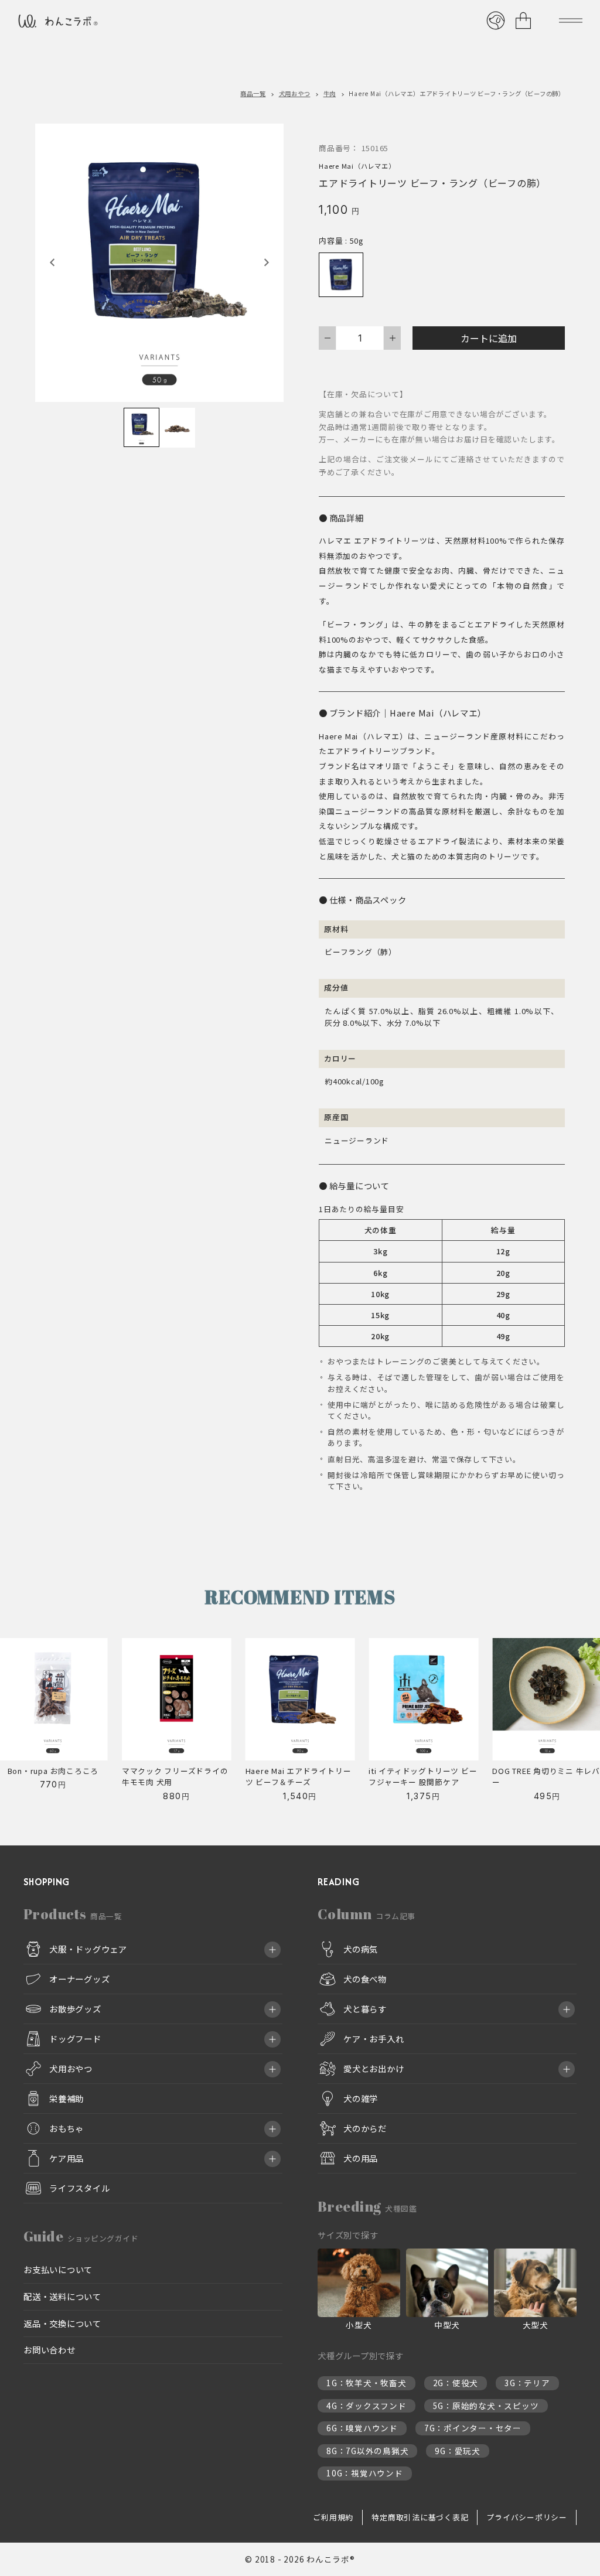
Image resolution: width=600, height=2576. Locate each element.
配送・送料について (62, 2296)
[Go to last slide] (53, 262)
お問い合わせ (50, 2350)
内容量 (331, 240)
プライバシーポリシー (527, 2517)
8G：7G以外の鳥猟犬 (367, 2451)
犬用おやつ (295, 93)
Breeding (367, 2206)
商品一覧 (253, 93)
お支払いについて (58, 2269)
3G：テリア (527, 2383)
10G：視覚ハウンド (365, 2473)
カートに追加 (489, 338)
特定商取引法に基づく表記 (420, 2517)
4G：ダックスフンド (367, 2406)
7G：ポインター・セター (473, 2428)
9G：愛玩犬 (458, 2451)
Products (73, 1914)
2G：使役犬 (456, 2383)
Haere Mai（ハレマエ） (357, 166)
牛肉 (330, 93)
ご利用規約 (333, 2517)
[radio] (341, 275)
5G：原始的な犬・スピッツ (486, 2406)
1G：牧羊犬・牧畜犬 (367, 2383)
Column (367, 1914)
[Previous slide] (24, 1724)
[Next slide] (266, 262)
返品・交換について (62, 2323)
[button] (142, 428)
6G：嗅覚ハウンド (362, 2428)
